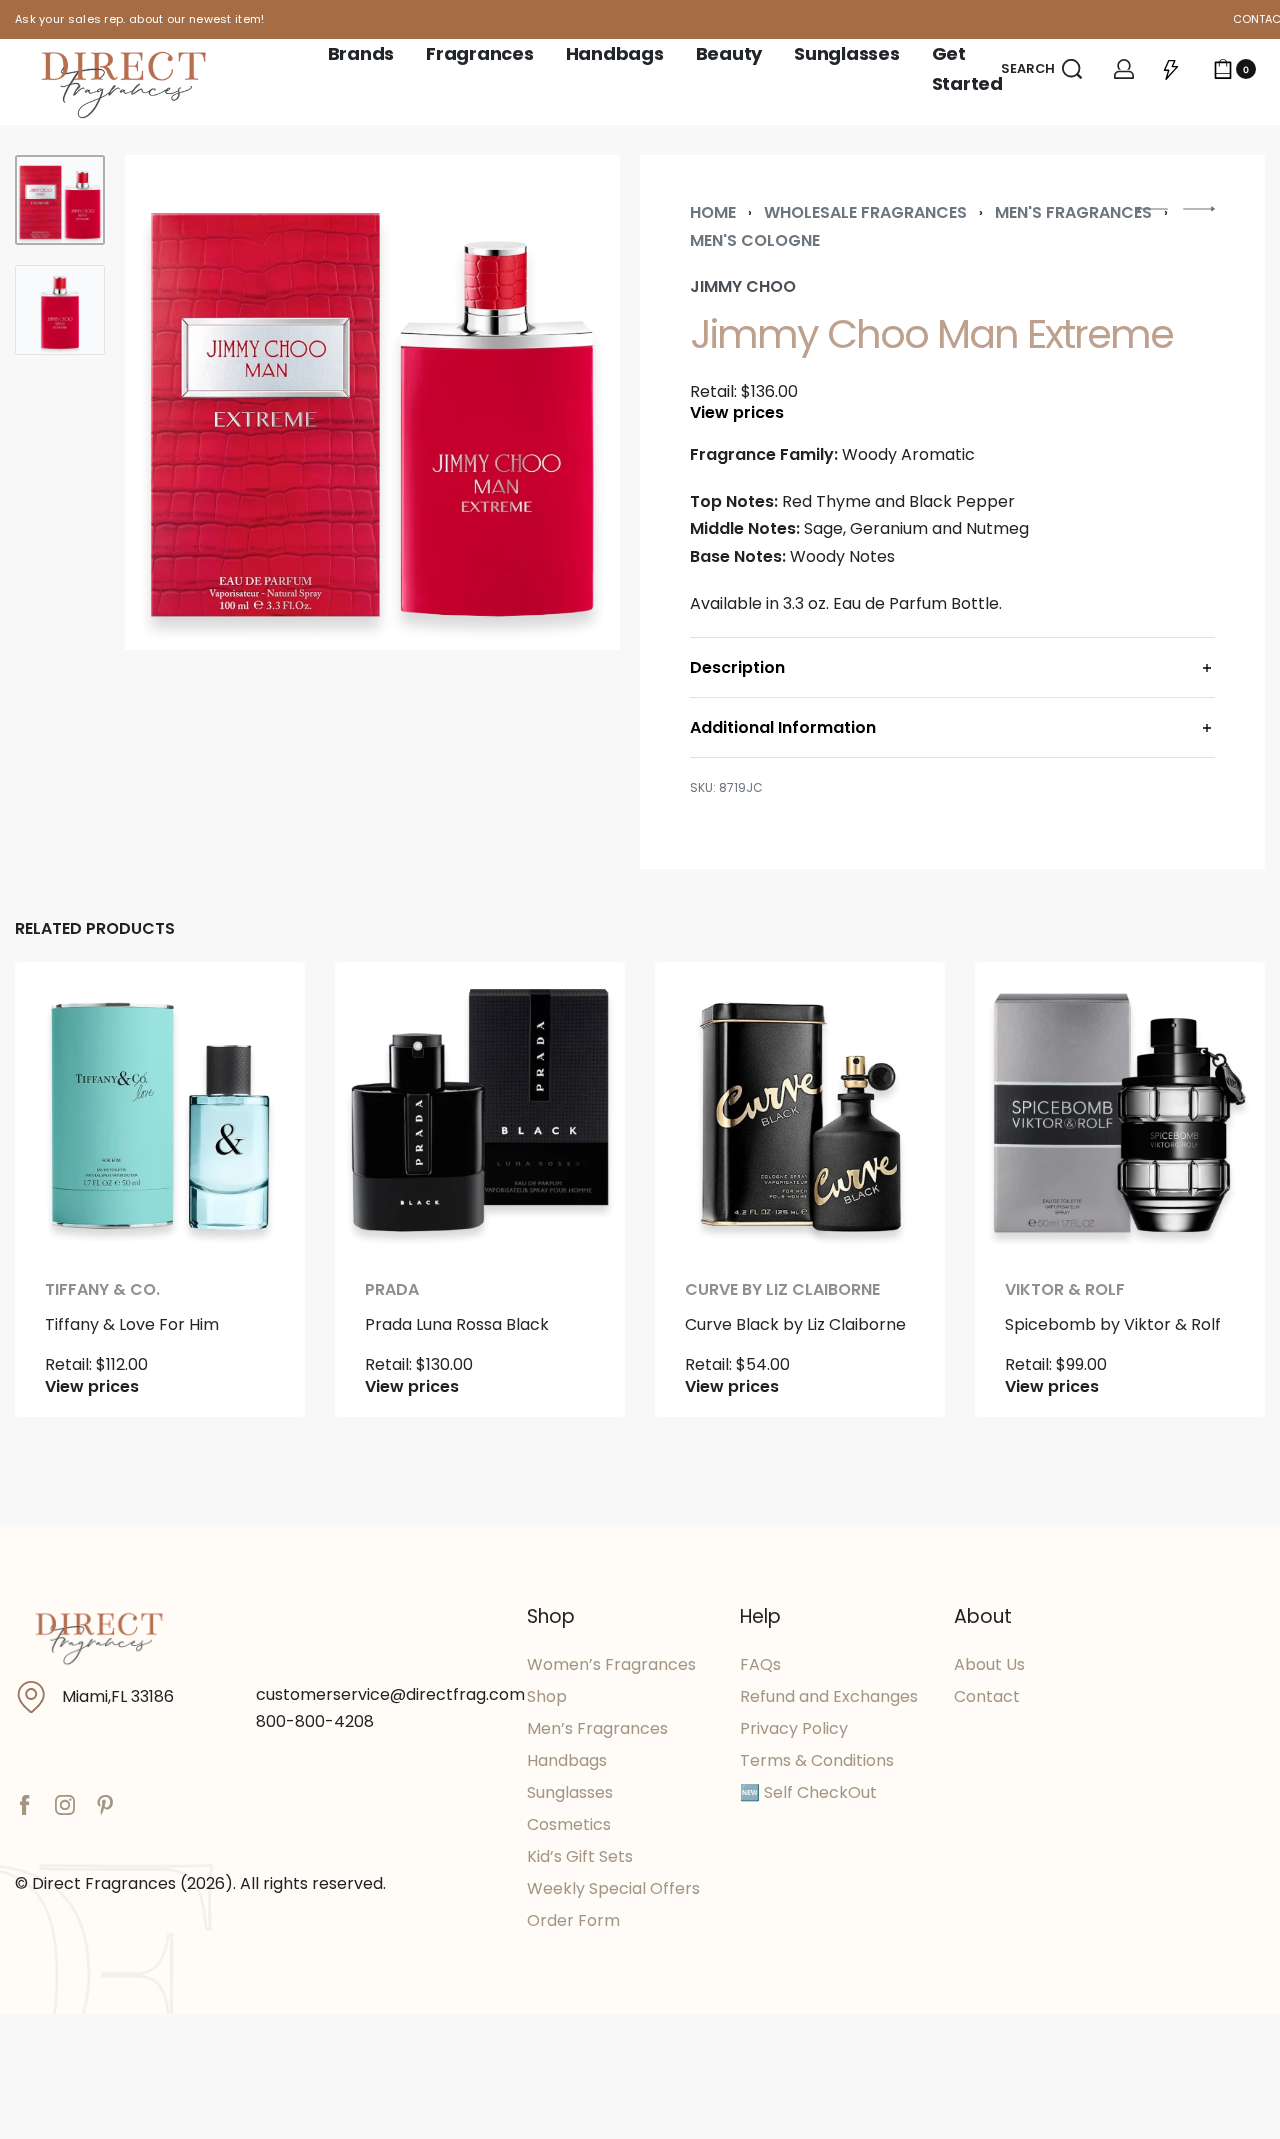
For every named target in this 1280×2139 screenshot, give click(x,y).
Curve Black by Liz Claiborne (795, 1324)
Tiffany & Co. (102, 1290)
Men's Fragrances (1073, 212)
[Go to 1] (60, 200)
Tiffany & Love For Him (132, 1324)
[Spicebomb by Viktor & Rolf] (1120, 1107)
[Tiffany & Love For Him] (160, 1107)
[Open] (1171, 69)
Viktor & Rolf (1065, 1290)
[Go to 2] (60, 310)
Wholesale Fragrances (865, 212)
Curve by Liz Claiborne (782, 1290)
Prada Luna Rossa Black (457, 1324)
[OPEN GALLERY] (372, 402)
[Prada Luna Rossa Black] (480, 1107)
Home (713, 212)
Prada (392, 1290)
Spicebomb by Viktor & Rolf (1113, 1324)
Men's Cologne (755, 240)
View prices (737, 413)
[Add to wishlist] (258, 1009)
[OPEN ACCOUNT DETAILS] (1124, 69)
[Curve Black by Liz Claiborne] (800, 1107)
